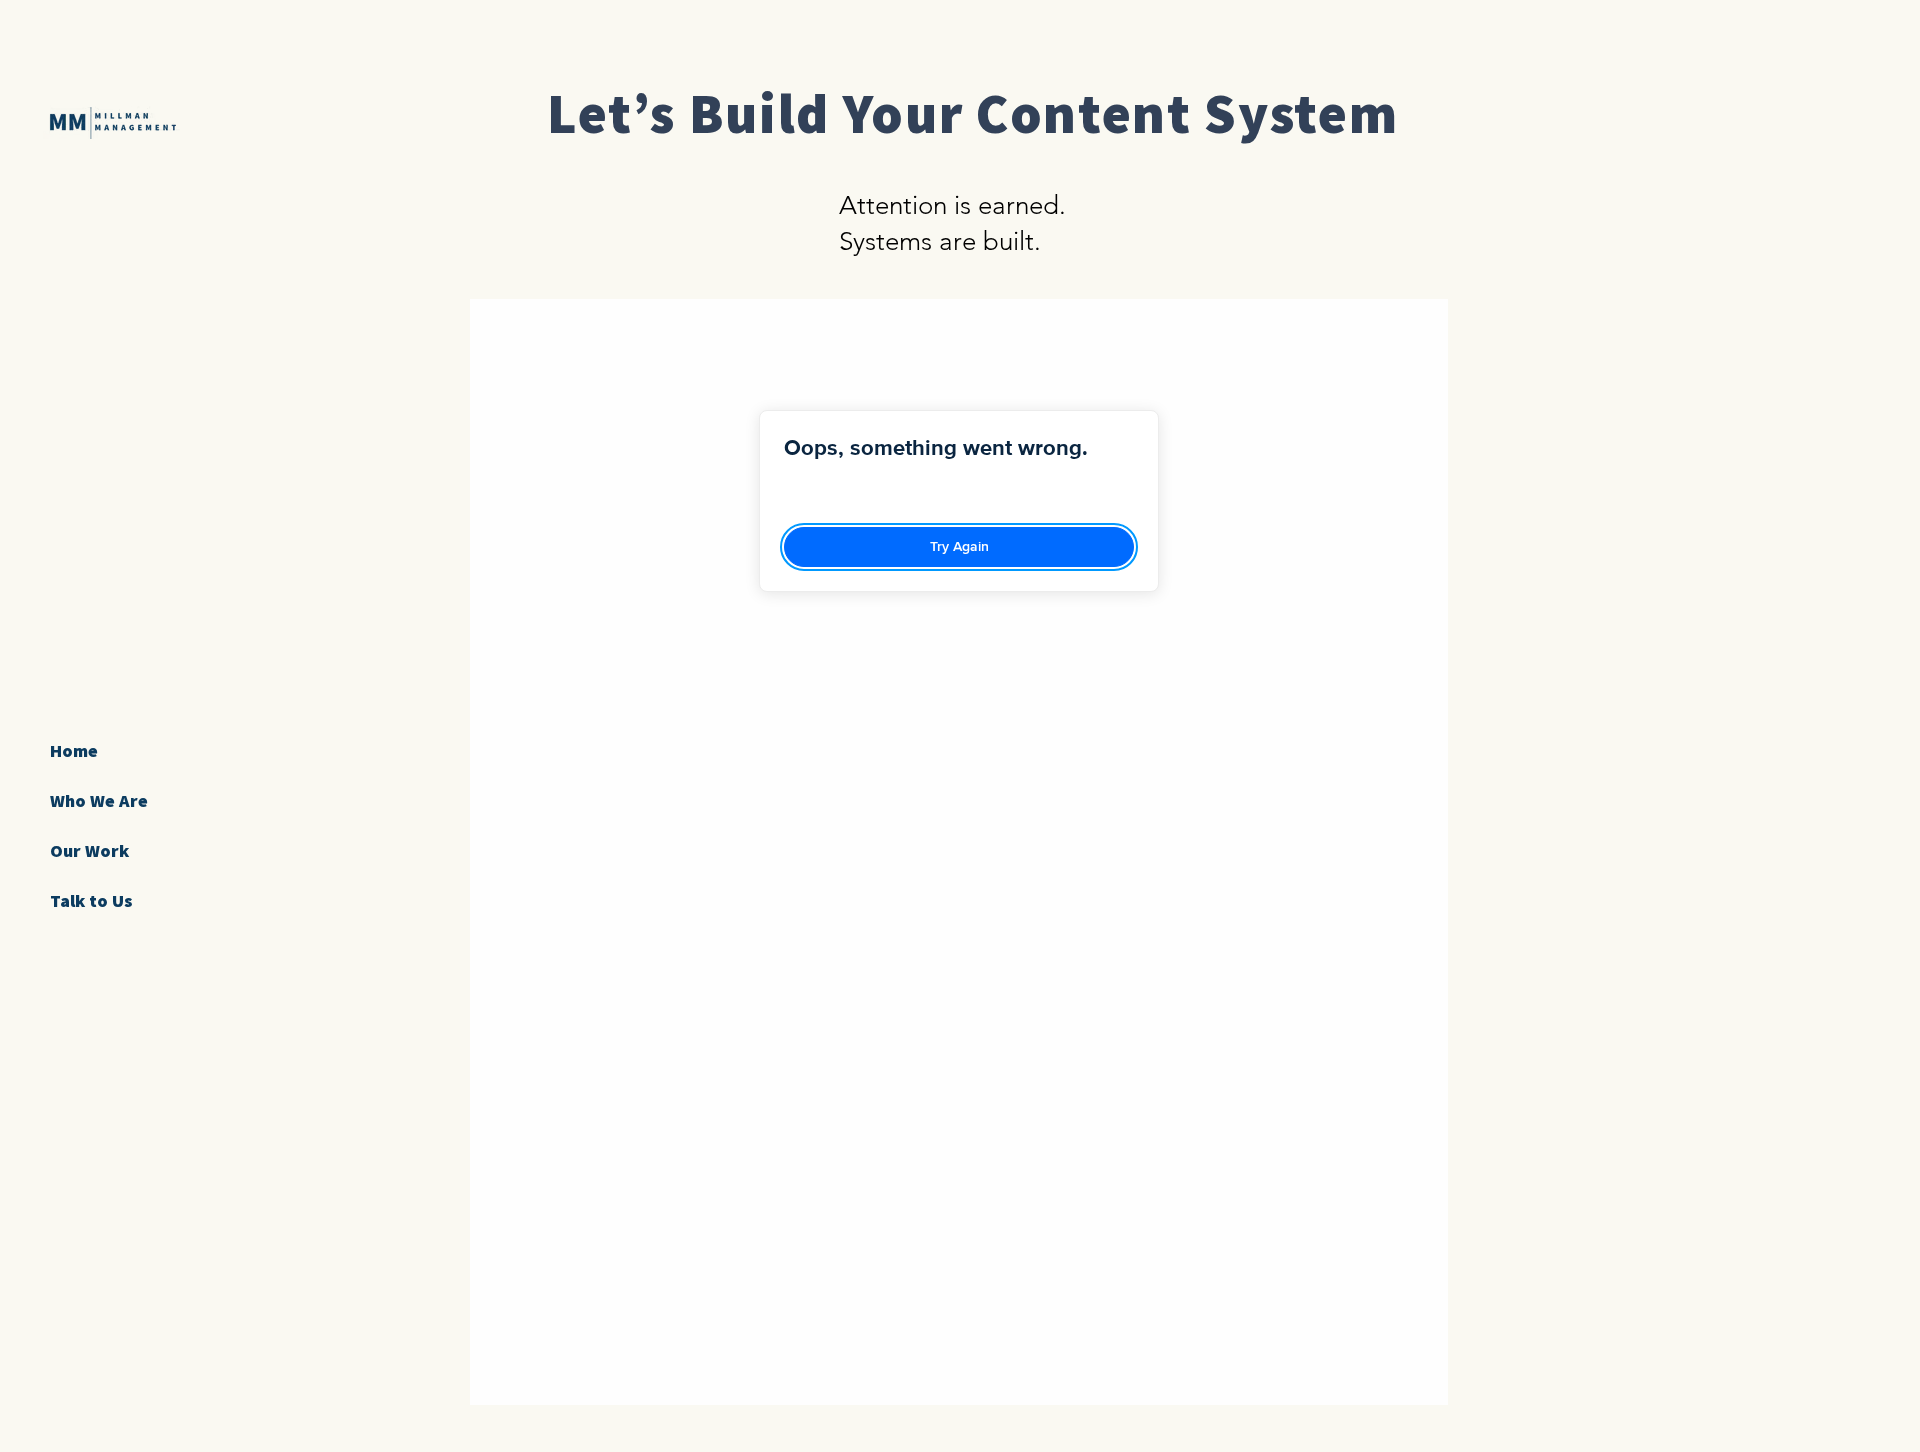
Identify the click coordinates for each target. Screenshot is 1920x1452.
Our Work (89, 850)
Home (74, 750)
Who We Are (99, 800)
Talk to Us (91, 900)
